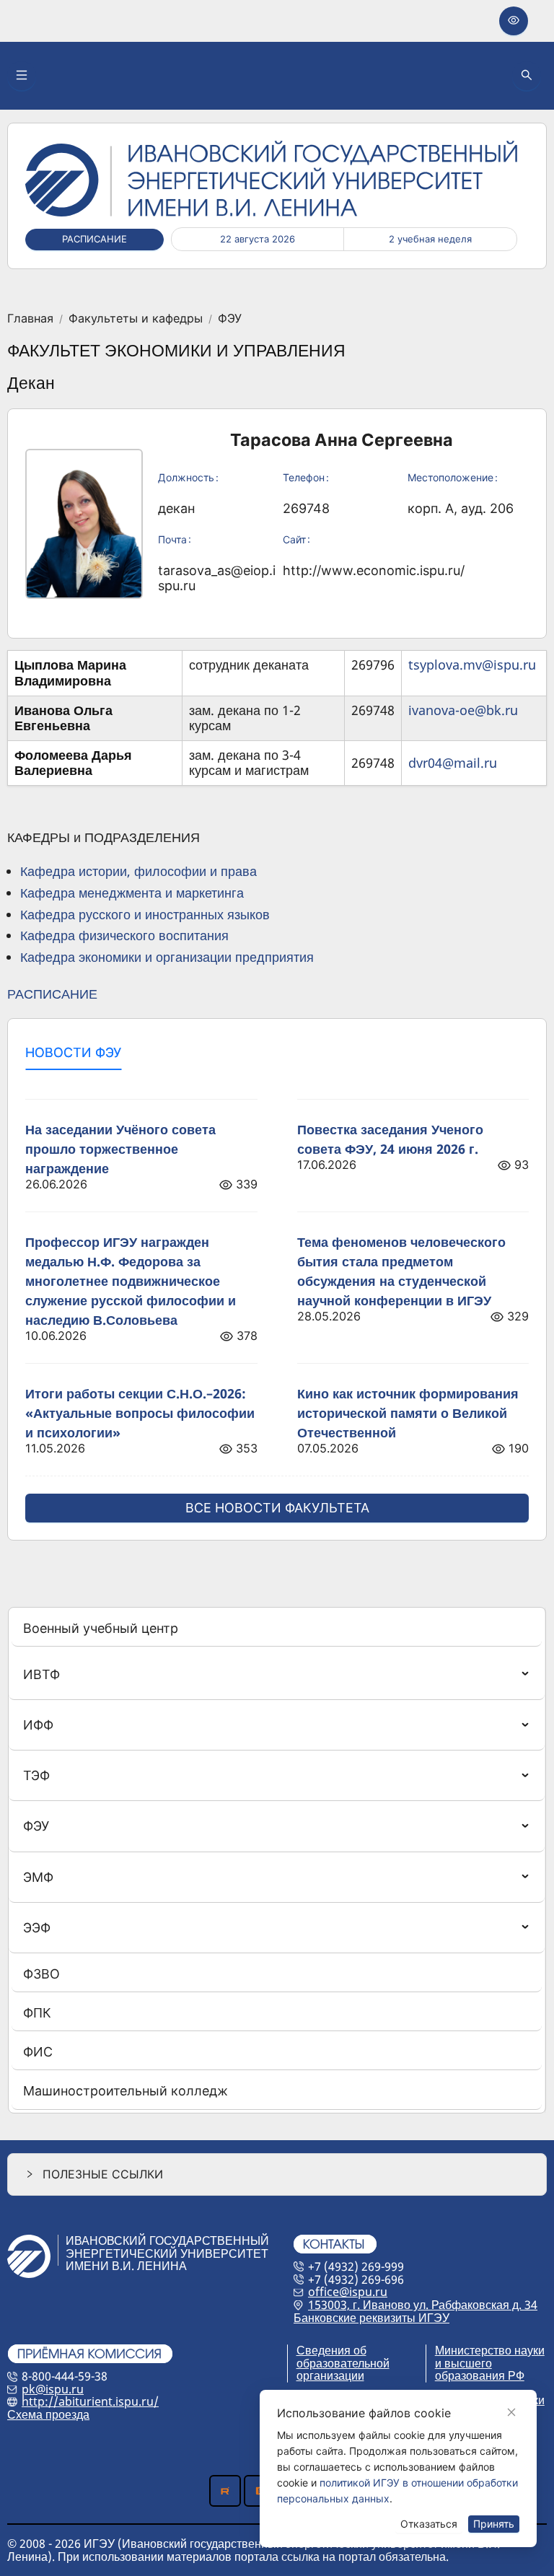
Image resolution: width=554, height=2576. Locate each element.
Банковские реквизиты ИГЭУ (371, 2318)
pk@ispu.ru (53, 2389)
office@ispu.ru (348, 2292)
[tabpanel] (277, 1302)
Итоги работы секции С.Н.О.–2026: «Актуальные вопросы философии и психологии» (140, 1413)
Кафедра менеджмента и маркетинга (132, 893)
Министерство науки (490, 2350)
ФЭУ (230, 319)
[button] (277, 2174)
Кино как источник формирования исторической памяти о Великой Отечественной (408, 1413)
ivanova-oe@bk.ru (463, 710)
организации (330, 2375)
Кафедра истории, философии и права (138, 871)
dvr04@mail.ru (453, 763)
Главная (30, 319)
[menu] (277, 1860)
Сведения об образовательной (343, 2357)
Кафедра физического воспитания (124, 935)
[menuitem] (277, 1629)
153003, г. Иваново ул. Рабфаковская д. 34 (423, 2305)
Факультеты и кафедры (136, 319)
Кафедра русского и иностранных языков (145, 914)
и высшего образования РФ (480, 2370)
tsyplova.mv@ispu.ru (472, 665)
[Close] (511, 2412)
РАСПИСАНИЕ (52, 994)
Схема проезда (48, 2414)
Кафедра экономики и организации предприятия (167, 957)
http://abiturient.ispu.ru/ (90, 2401)
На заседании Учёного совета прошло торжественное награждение (120, 1149)
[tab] (73, 1053)
